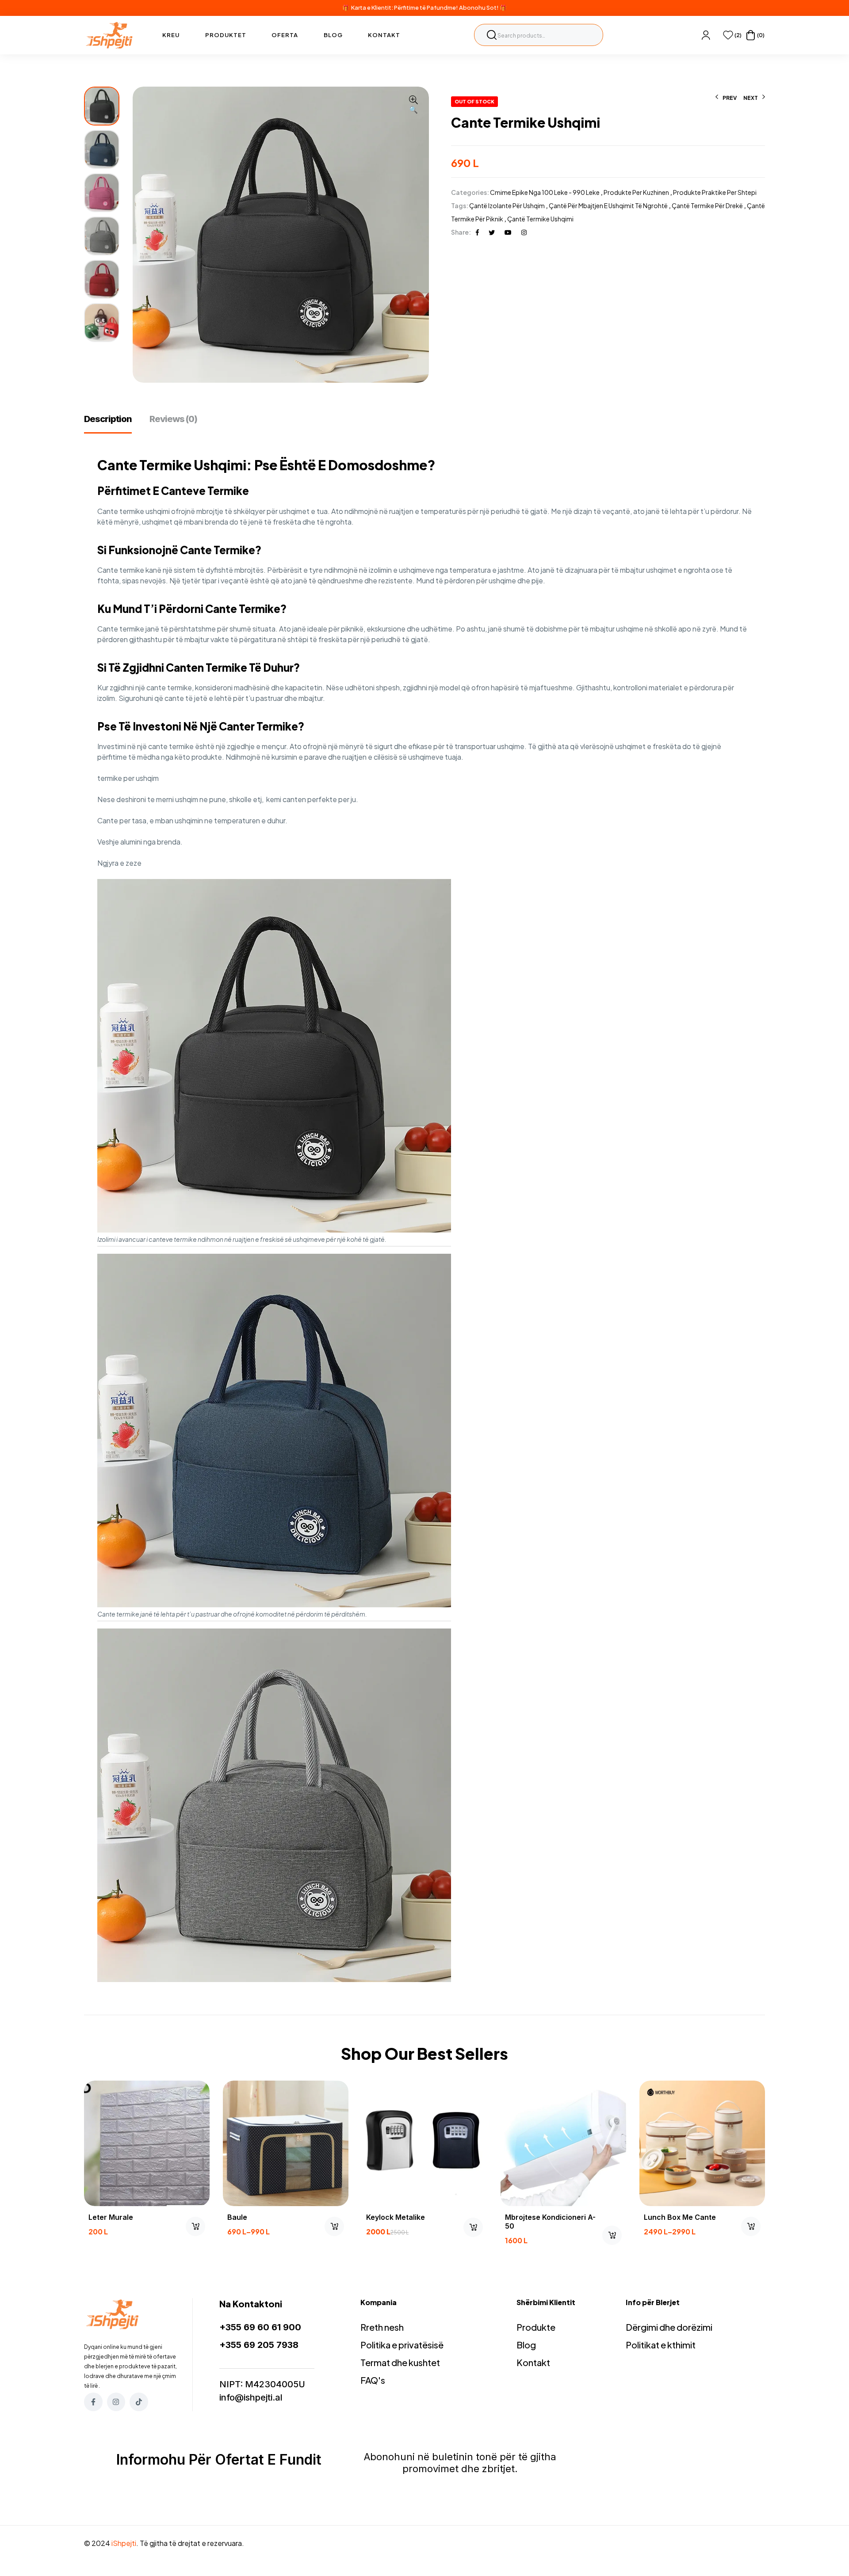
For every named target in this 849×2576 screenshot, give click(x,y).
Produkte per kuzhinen (636, 192)
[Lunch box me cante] (702, 2143)
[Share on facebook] (477, 232)
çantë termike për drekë (707, 205)
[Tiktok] (139, 2402)
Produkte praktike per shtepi (715, 192)
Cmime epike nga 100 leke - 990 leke (545, 192)
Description (108, 419)
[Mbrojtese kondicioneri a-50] (563, 2143)
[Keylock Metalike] (424, 2143)
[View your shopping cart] (751, 35)
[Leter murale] (147, 2143)
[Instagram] (116, 2402)
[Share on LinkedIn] (524, 232)
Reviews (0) (173, 419)
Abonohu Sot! (479, 8)
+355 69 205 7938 (259, 2345)
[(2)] (728, 35)
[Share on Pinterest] (508, 232)
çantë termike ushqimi (540, 219)
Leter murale (111, 2217)
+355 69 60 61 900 (260, 2327)
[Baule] (286, 2143)
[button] (413, 105)
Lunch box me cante (680, 2217)
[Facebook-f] (93, 2402)
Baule (237, 2217)
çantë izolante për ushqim (507, 205)
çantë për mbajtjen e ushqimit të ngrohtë (608, 205)
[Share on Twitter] (492, 232)
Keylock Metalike (396, 2217)
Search (492, 35)
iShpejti (124, 2543)
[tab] (112, 423)
